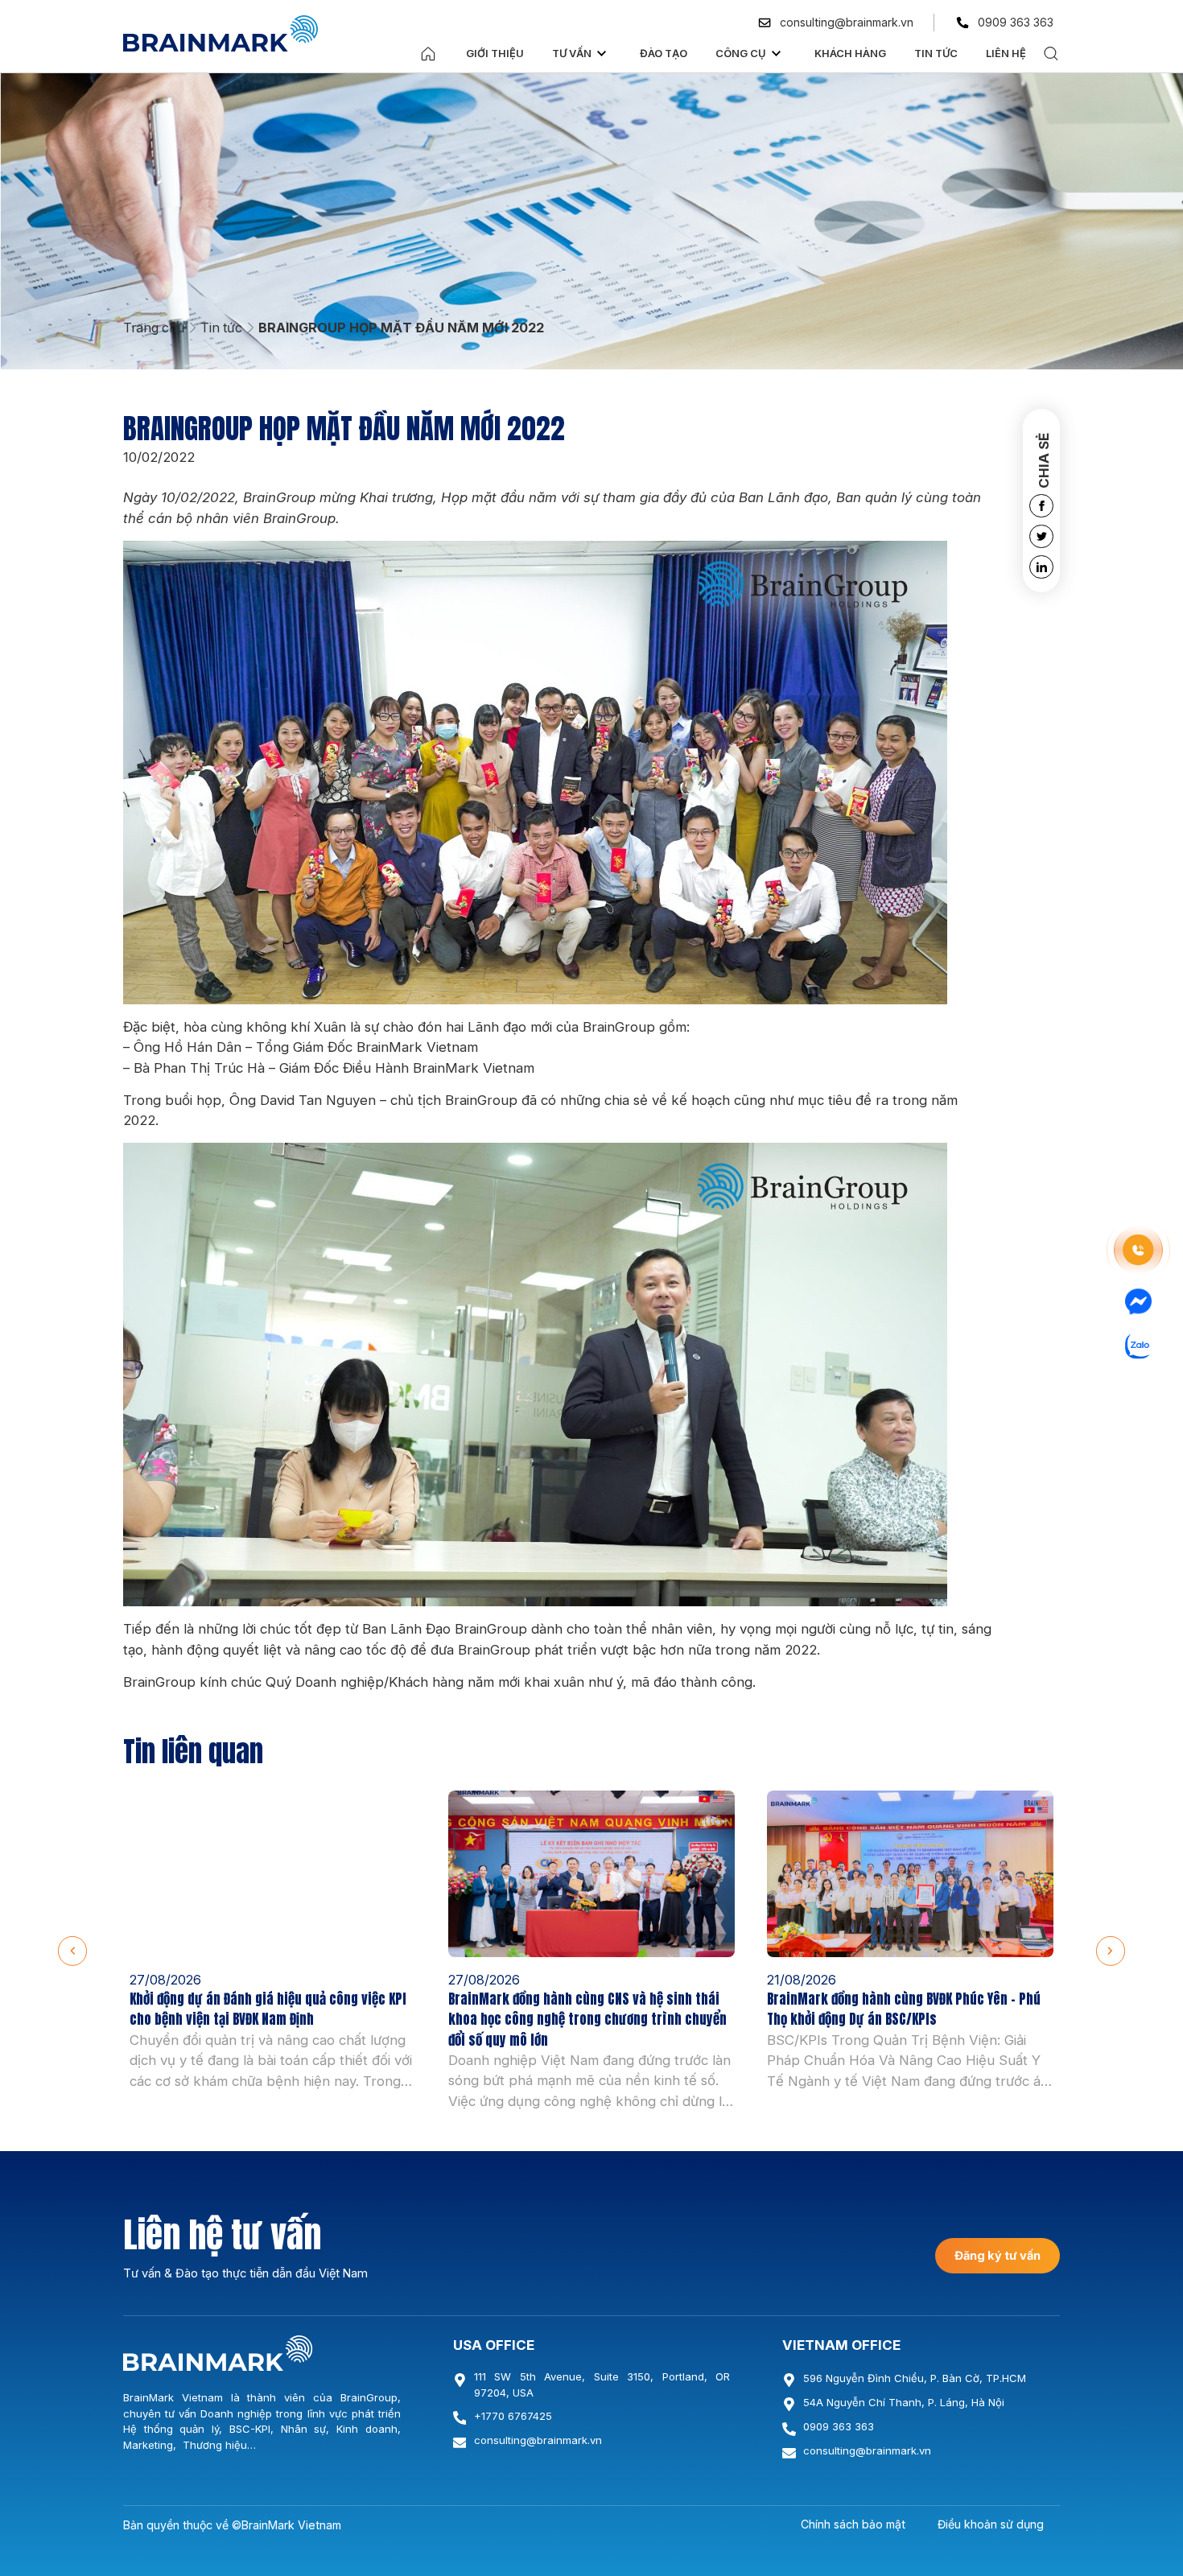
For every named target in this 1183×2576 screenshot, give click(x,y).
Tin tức (936, 53)
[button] (72, 1951)
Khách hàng (850, 53)
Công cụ (741, 53)
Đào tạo (664, 53)
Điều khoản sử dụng (991, 2524)
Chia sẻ (1044, 461)
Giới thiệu (495, 53)
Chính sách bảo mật (853, 2524)
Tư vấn (572, 53)
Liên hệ (1006, 53)
